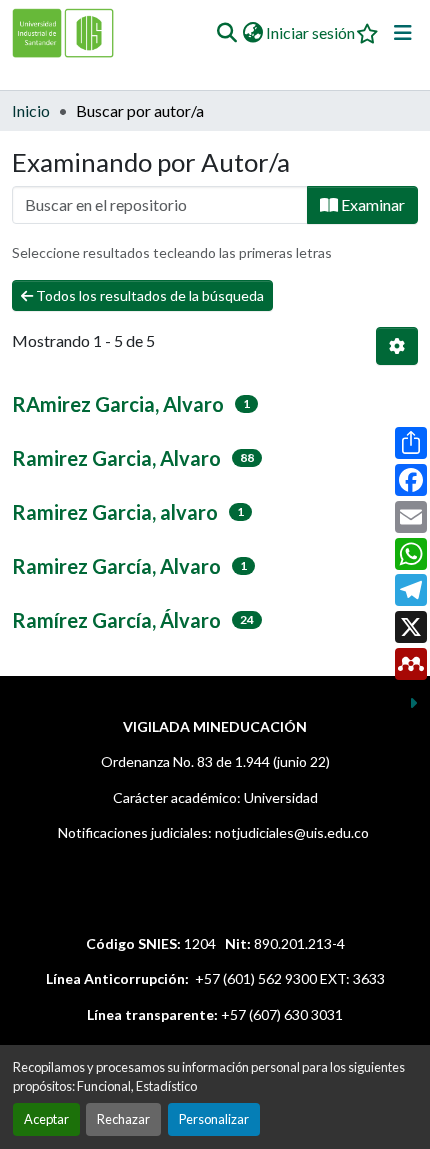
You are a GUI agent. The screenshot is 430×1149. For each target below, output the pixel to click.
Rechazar (123, 1119)
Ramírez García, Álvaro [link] (116, 620)
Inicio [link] (31, 110)
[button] (226, 33)
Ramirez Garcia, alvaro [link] (115, 512)
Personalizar (214, 1119)
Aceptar (46, 1119)
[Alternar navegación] (403, 33)
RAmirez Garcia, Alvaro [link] (118, 404)
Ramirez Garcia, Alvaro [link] (116, 458)
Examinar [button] (371, 204)
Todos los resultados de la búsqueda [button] (148, 295)
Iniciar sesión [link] (310, 32)
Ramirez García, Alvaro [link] (116, 566)
